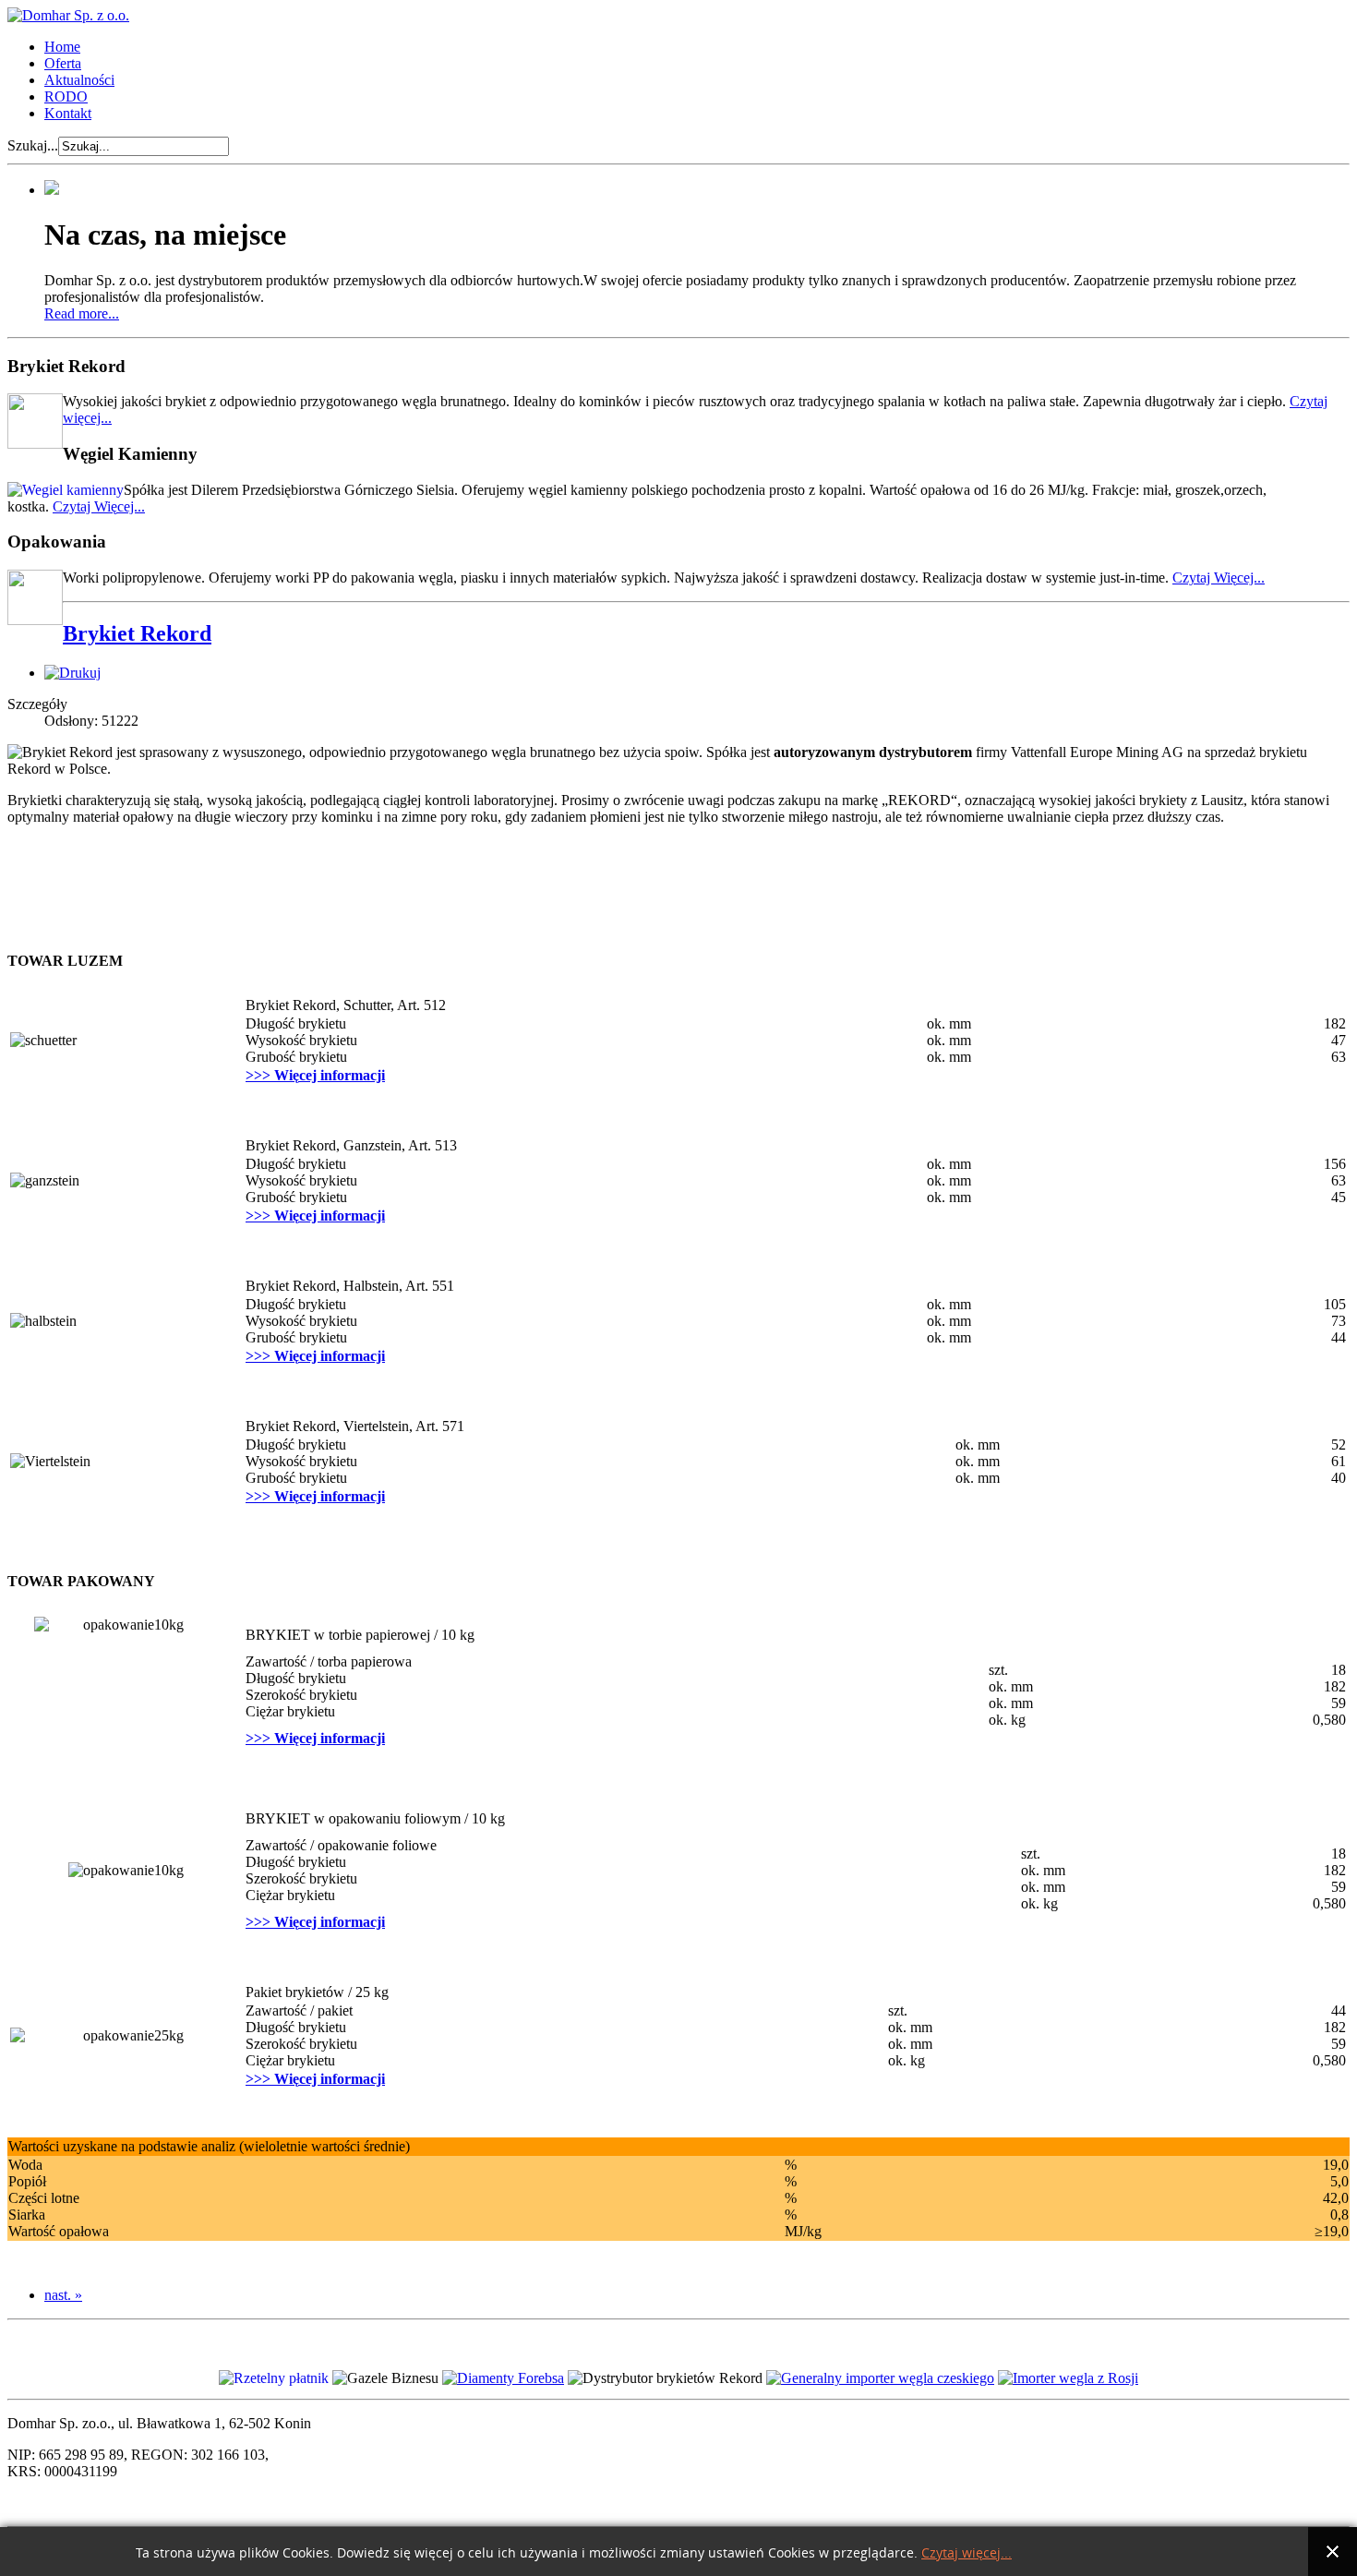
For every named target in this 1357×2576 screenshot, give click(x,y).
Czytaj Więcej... (99, 506)
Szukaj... (33, 145)
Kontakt (68, 113)
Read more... (82, 313)
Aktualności (79, 80)
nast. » (63, 2295)
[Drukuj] (72, 673)
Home (62, 47)
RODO (66, 96)
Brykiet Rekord (137, 633)
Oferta (63, 63)
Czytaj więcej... (967, 2553)
